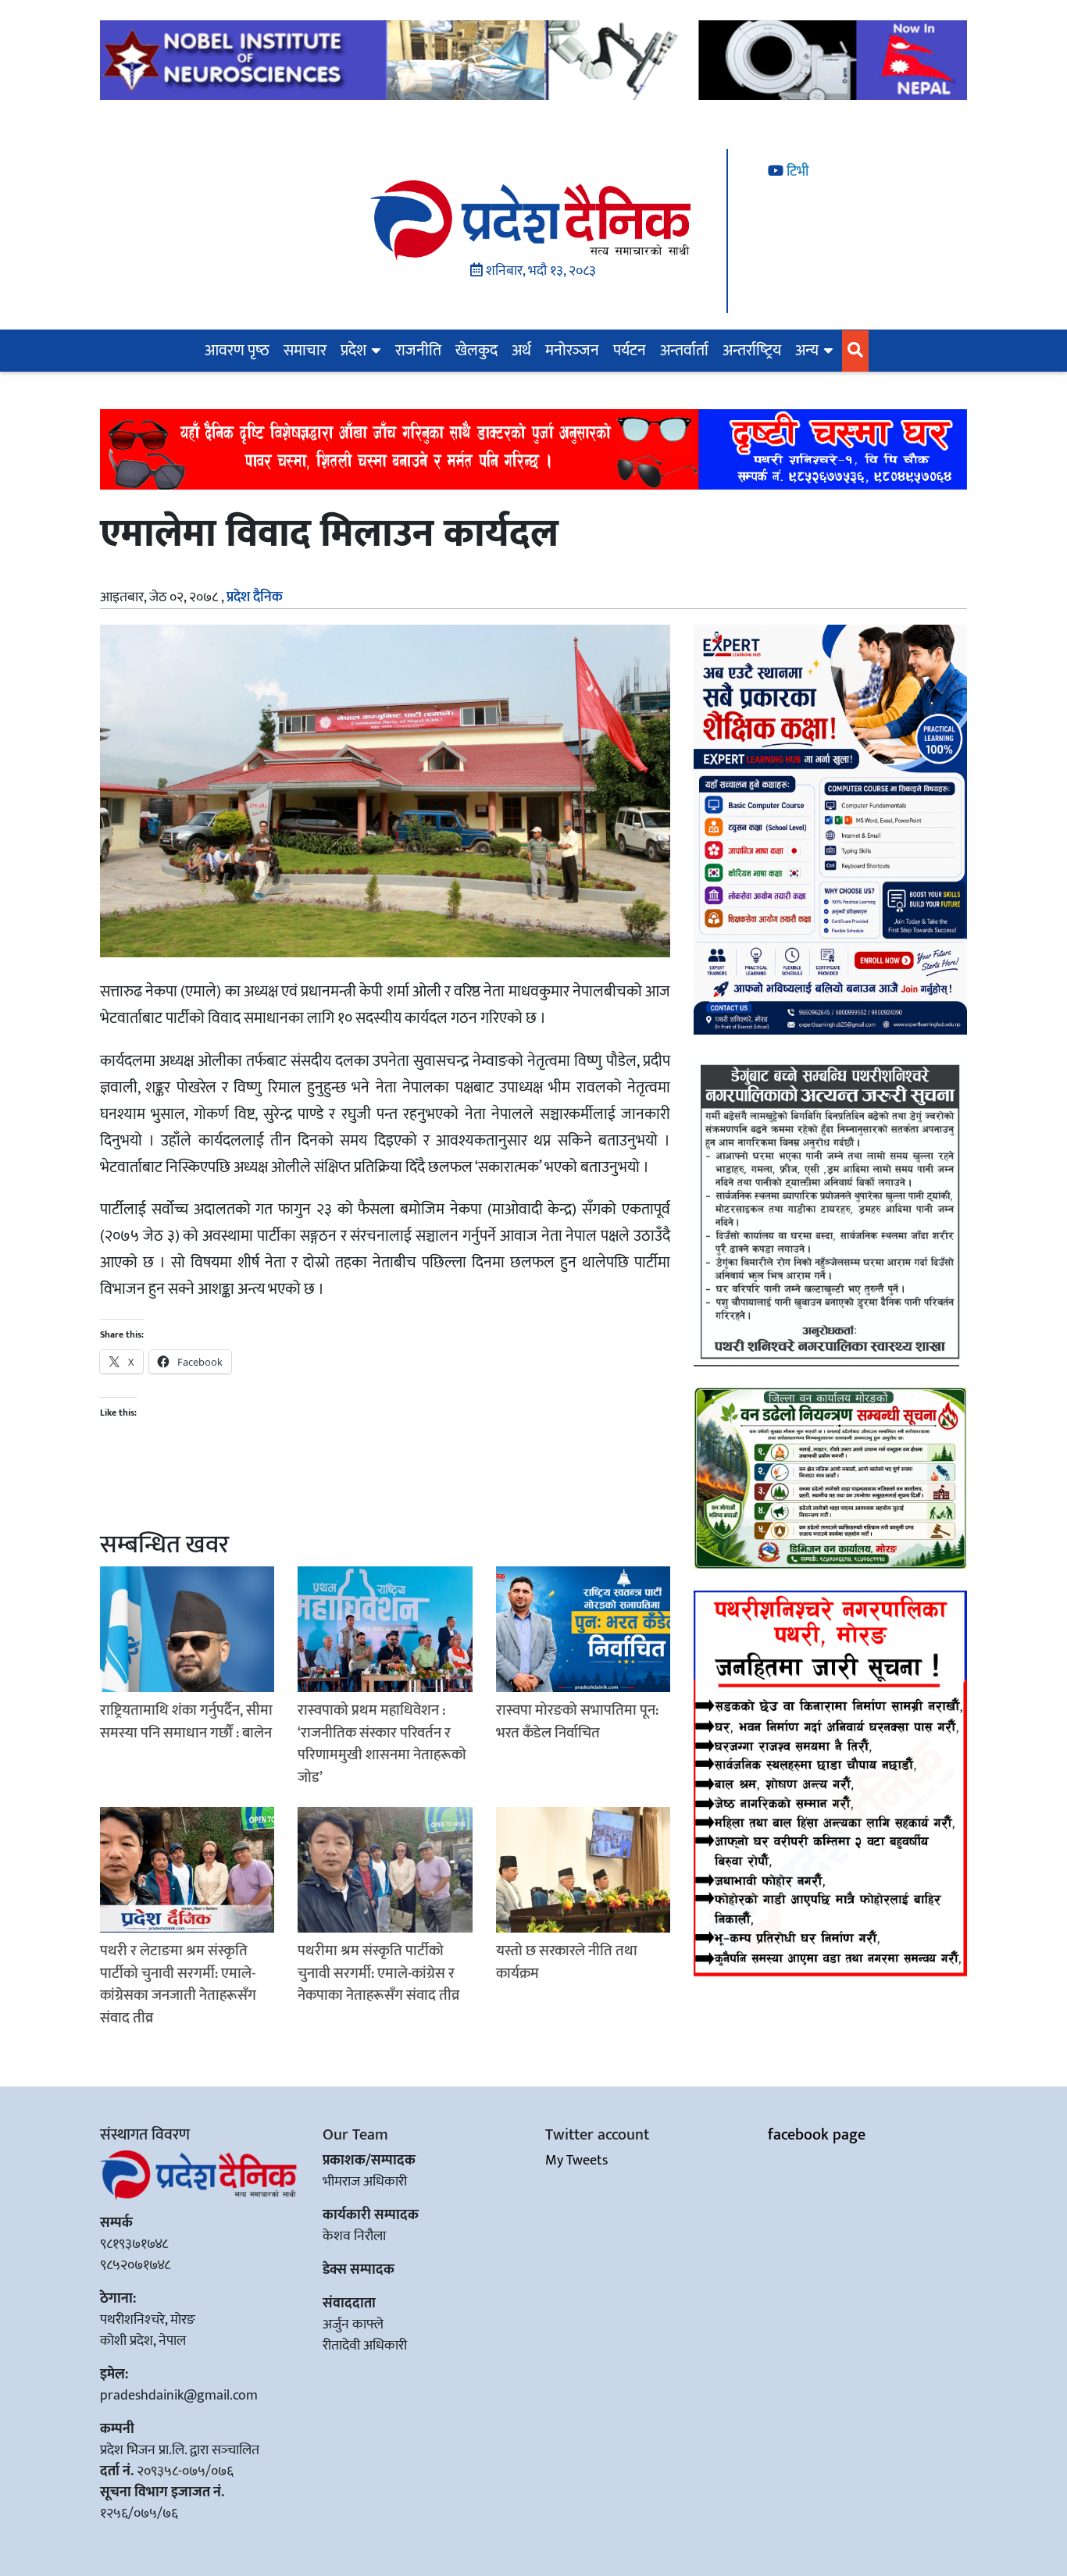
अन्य (807, 351)
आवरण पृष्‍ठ (237, 351)
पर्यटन (630, 351)
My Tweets (576, 2161)
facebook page (817, 2135)
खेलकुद (476, 351)
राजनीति (418, 351)
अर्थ (521, 351)
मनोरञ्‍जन (572, 351)
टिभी (796, 172)
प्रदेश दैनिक (255, 597)
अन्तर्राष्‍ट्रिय (752, 351)
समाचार (305, 351)
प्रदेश (353, 351)
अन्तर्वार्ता (684, 351)
